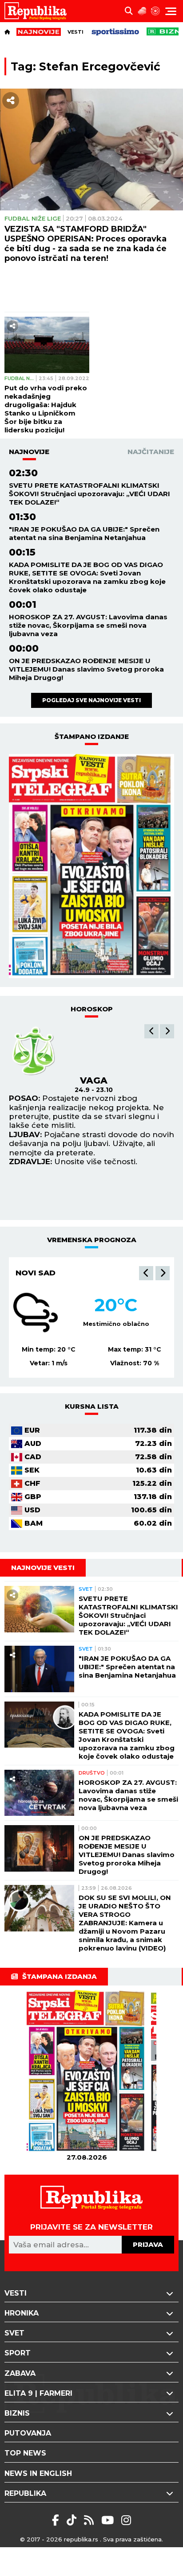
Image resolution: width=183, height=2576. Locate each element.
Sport (18, 2353)
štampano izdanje (92, 736)
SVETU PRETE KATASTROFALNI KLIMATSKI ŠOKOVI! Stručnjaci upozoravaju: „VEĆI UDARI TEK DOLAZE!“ (90, 494)
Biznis (17, 2413)
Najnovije (29, 452)
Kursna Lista (92, 1406)
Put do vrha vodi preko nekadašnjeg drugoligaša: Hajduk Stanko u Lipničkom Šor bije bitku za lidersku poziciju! (46, 409)
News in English (38, 2473)
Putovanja (28, 2433)
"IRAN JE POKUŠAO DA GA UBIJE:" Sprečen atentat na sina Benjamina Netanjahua (84, 533)
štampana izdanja (60, 1976)
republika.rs (81, 2539)
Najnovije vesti (43, 1568)
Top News (25, 2453)
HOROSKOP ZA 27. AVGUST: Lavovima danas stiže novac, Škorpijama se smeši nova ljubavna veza (88, 625)
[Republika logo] (39, 11)
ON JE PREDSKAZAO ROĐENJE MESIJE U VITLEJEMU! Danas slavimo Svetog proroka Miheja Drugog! (86, 669)
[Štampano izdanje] (87, 2071)
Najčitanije (151, 452)
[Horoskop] (155, 11)
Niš (22, 1273)
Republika (25, 2493)
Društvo (92, 1773)
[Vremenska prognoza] (142, 11)
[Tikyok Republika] (73, 2520)
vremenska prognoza (92, 1240)
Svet (86, 1589)
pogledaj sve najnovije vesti (91, 700)
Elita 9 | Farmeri (38, 2393)
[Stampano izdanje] (91, 866)
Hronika (22, 2313)
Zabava (20, 2373)
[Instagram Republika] (126, 2520)
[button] (151, 1031)
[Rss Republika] (90, 2520)
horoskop (92, 1009)
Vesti (76, 32)
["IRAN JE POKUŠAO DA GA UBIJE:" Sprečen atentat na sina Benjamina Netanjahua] (39, 1669)
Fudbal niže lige (33, 218)
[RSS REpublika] (109, 2520)
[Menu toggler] (171, 11)
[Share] (11, 101)
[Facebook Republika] (57, 2520)
